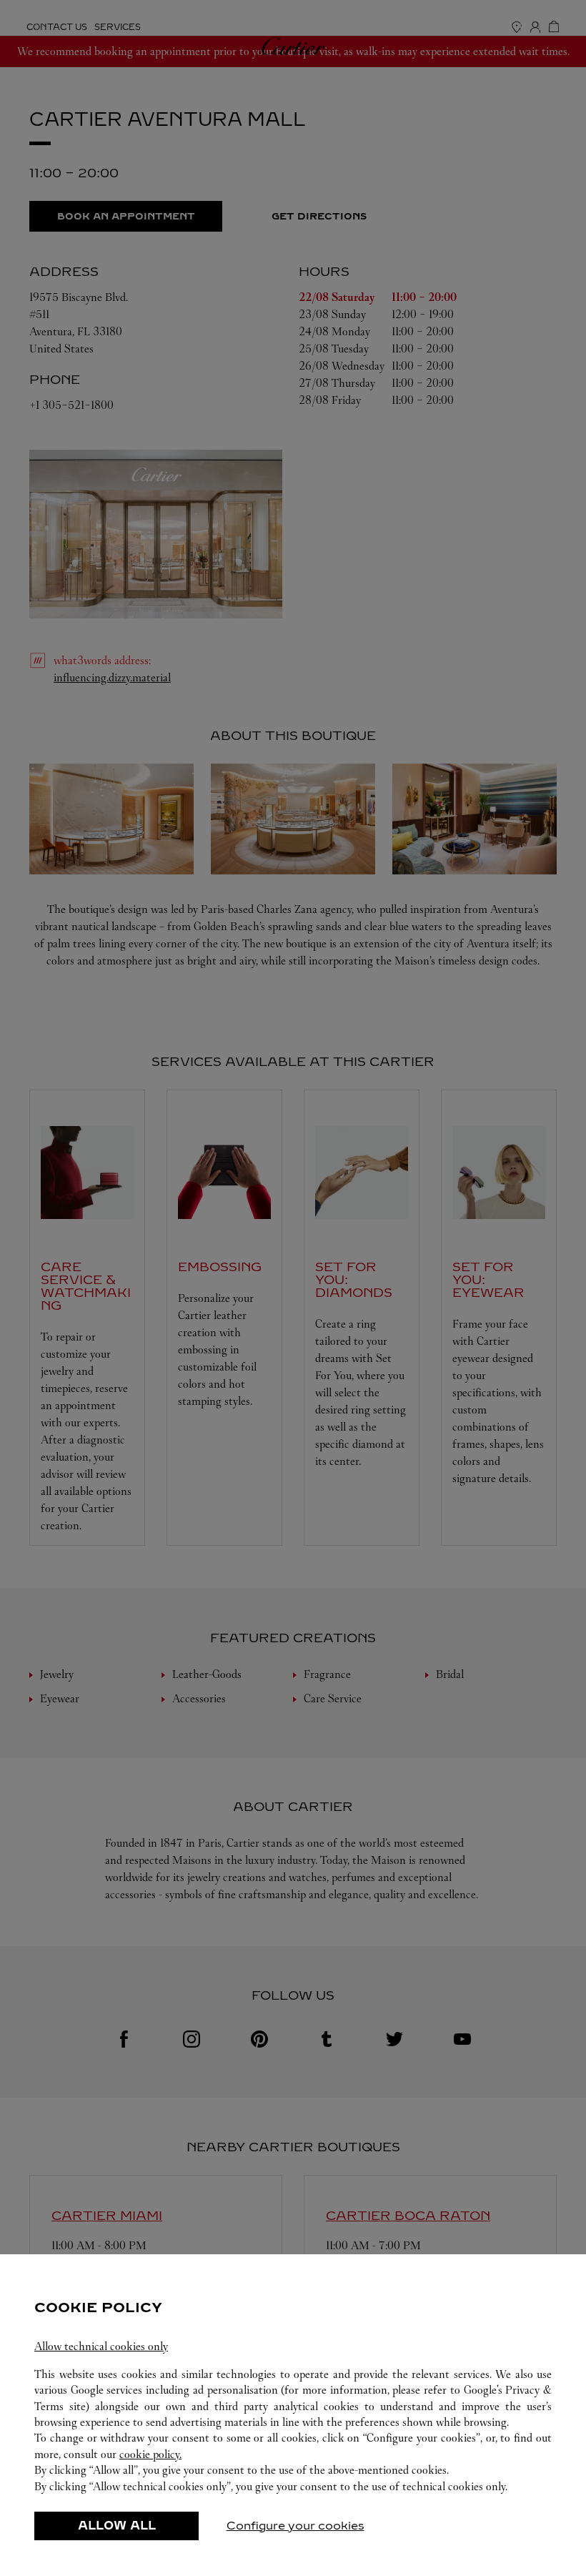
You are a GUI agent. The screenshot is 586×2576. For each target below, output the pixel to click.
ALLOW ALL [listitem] (117, 2526)
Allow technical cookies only (101, 2346)
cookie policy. (150, 2454)
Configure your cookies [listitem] (296, 2526)
